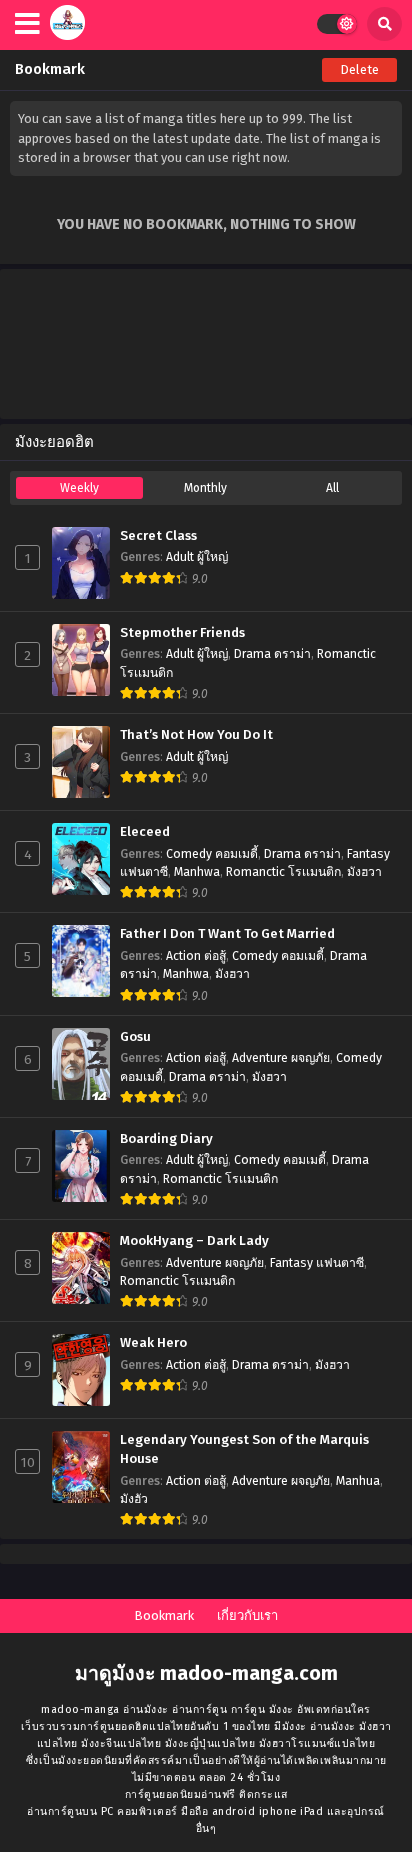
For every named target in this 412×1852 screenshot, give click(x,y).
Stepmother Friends (182, 633)
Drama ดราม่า (272, 654)
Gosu (135, 1037)
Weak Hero (153, 1343)
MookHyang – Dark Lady (194, 1241)
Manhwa (197, 872)
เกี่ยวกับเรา (247, 1615)
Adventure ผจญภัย (281, 1058)
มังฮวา (364, 872)
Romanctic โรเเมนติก (283, 872)
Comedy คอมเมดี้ (212, 854)
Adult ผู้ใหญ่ (197, 557)
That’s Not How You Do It (196, 735)
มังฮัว (134, 1499)
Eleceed (145, 832)
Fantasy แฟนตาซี (317, 1263)
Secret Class (158, 536)
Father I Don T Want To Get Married (227, 934)
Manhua (358, 1481)
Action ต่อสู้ (196, 956)
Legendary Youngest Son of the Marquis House (244, 1449)
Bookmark (164, 1615)
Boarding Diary (166, 1139)
